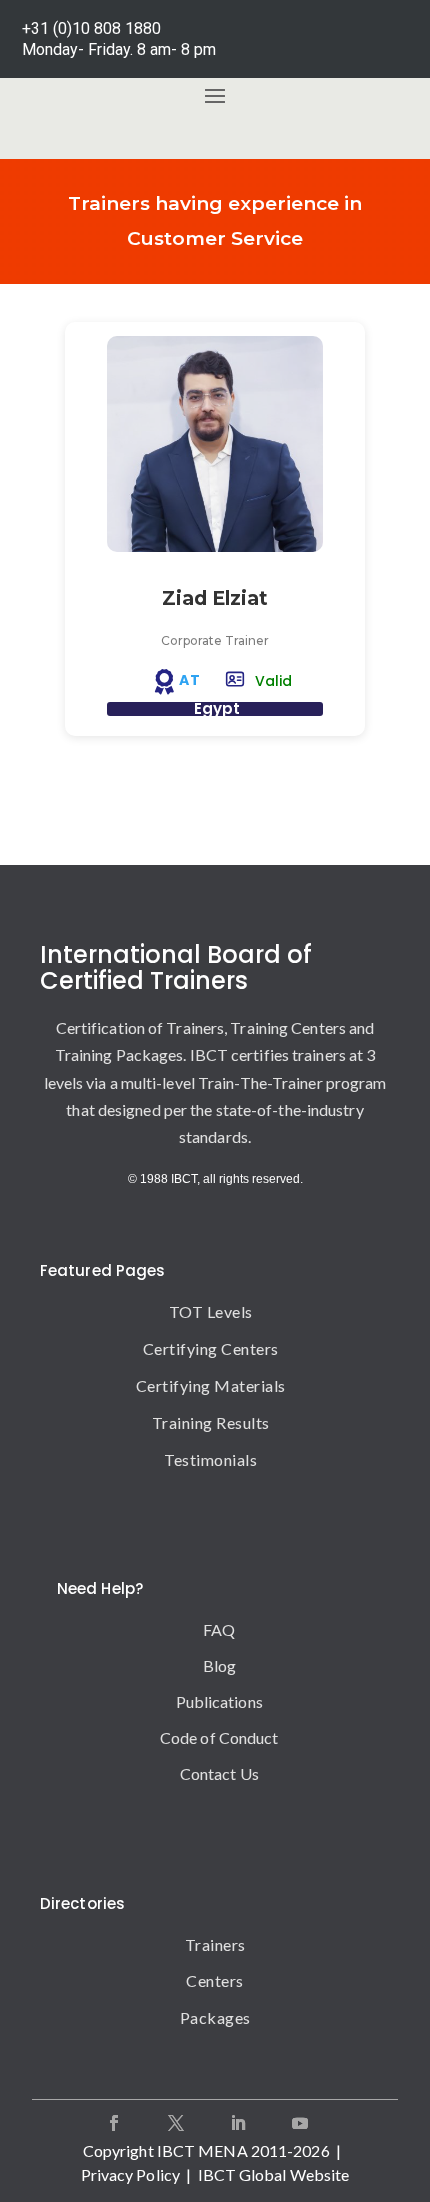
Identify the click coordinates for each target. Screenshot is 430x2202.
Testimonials (210, 1459)
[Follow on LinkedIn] (238, 2123)
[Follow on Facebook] (114, 2123)
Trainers (215, 1944)
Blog (219, 1665)
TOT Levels (211, 1311)
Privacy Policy (130, 2174)
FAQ (219, 1629)
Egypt (217, 708)
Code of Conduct (219, 1737)
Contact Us (219, 1773)
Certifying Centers (211, 1348)
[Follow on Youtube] (300, 2123)
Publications (219, 1701)
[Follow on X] (176, 2123)
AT (190, 680)
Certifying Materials (211, 1385)
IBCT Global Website (274, 2174)
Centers (215, 1980)
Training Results (211, 1422)
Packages (215, 2017)
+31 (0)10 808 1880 (91, 28)
